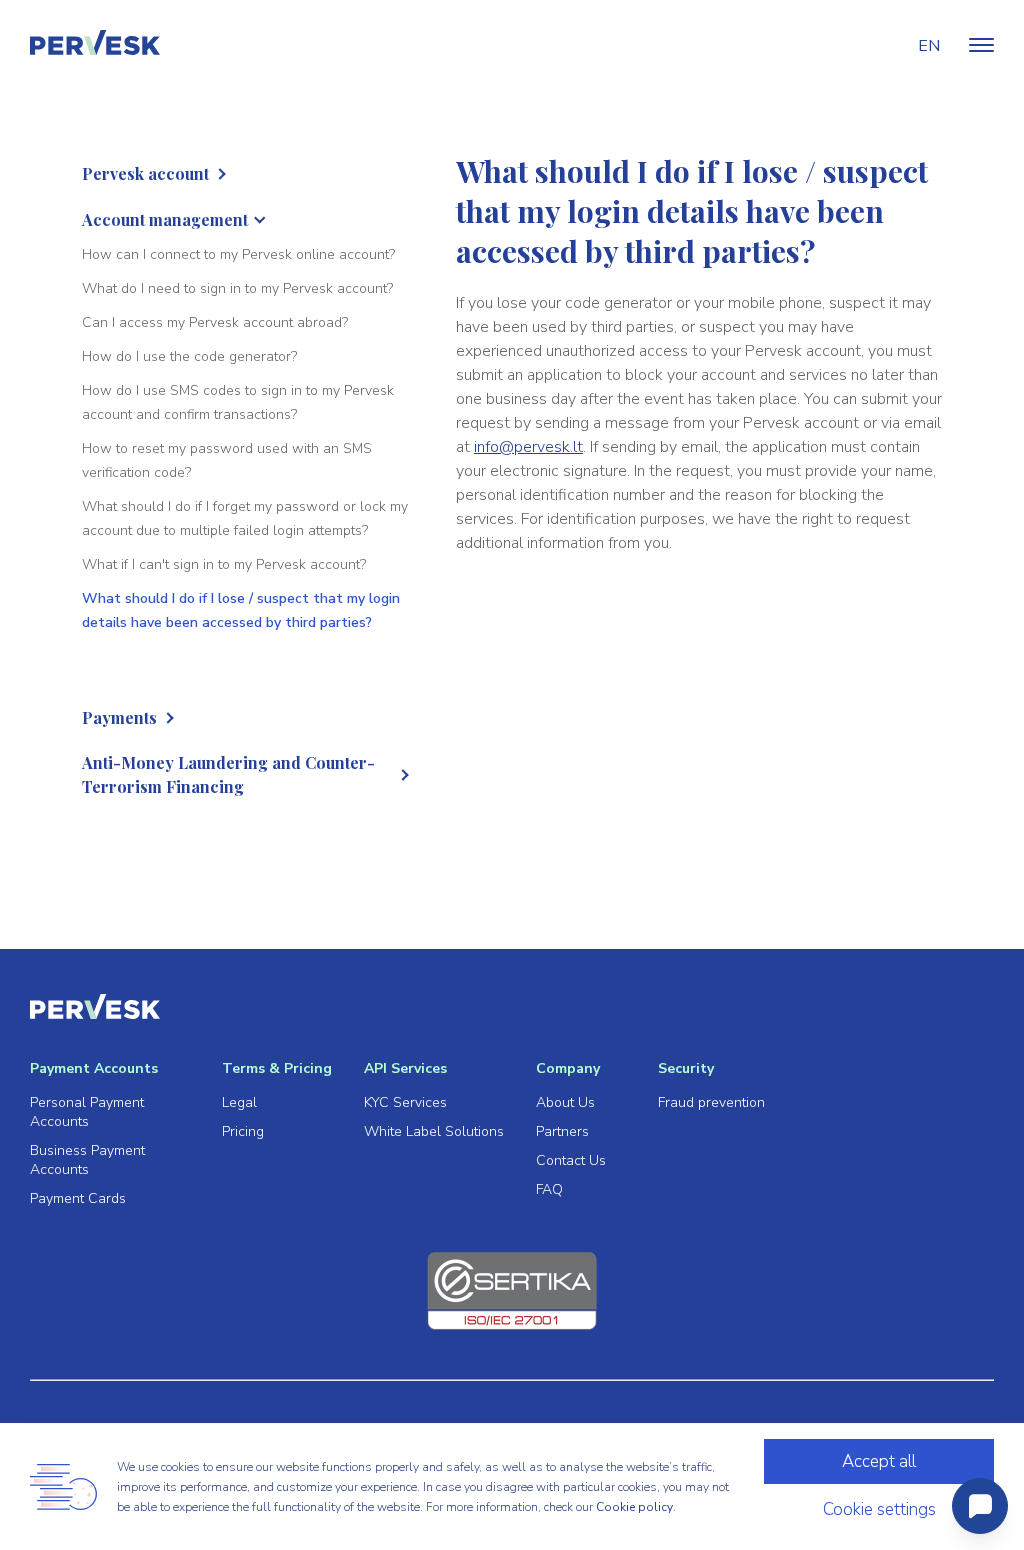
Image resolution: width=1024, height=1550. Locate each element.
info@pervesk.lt (528, 447)
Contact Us (571, 1160)
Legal (239, 1102)
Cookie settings (879, 1509)
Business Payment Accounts (87, 1160)
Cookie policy (634, 1507)
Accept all (879, 1461)
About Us (565, 1102)
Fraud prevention (711, 1102)
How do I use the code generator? (189, 356)
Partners (562, 1131)
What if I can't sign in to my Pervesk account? (224, 564)
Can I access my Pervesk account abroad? (215, 322)
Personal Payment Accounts (87, 1112)
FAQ (549, 1189)
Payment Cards (78, 1198)
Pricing (243, 1131)
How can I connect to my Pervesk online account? (238, 254)
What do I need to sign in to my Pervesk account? (237, 288)
